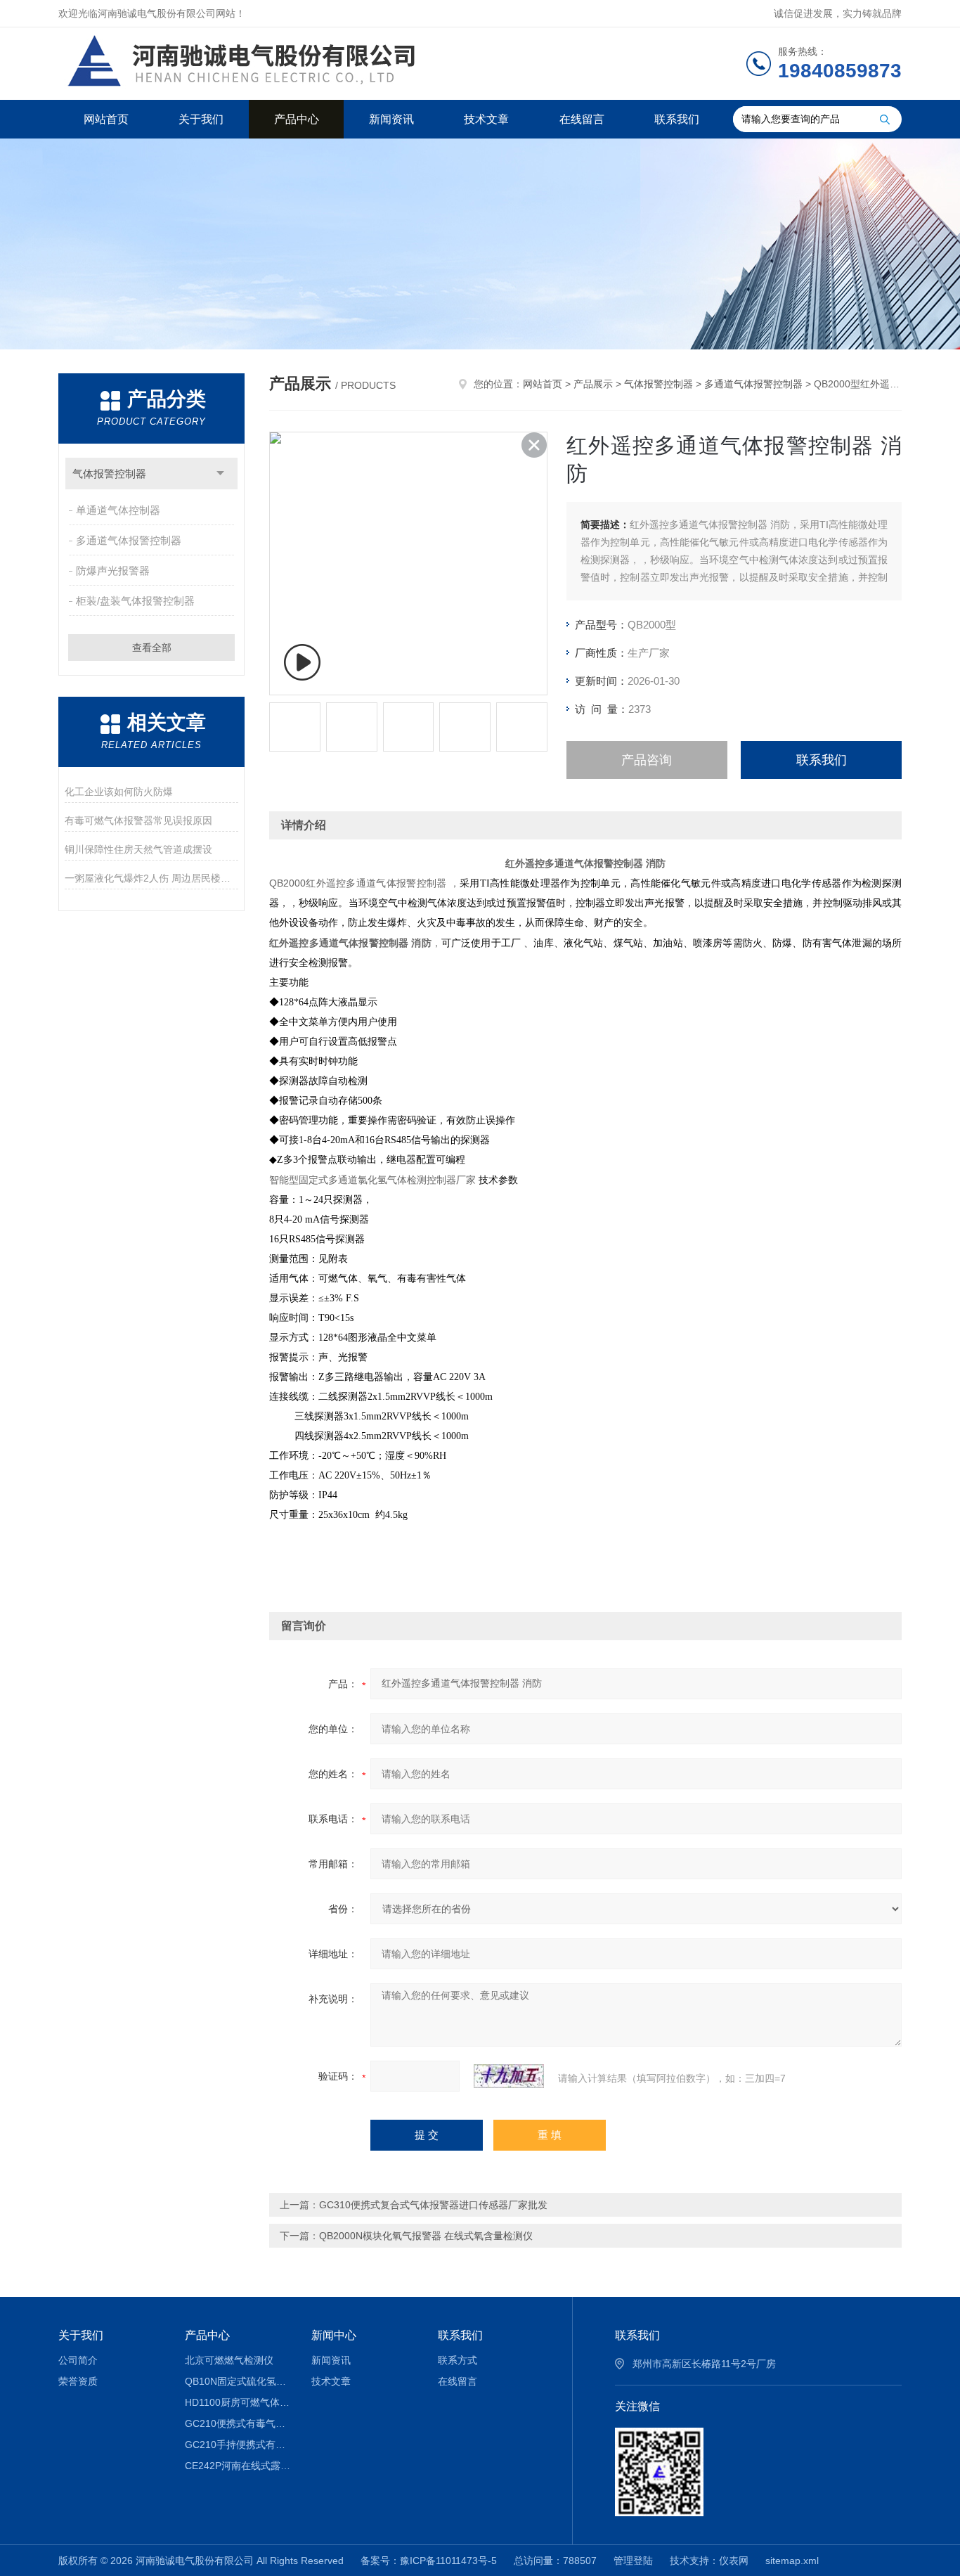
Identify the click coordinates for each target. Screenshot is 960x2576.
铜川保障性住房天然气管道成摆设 (138, 849)
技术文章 (486, 119)
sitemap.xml (792, 2561)
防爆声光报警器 (113, 571)
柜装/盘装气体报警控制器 (135, 601)
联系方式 (458, 2360)
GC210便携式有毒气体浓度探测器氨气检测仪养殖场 (238, 2423)
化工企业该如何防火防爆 (119, 792)
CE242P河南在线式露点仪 (238, 2466)
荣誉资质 (78, 2381)
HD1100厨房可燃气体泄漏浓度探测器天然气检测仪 (238, 2402)
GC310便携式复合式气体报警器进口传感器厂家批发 (433, 2205)
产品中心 (297, 119)
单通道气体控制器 (118, 510)
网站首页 (106, 119)
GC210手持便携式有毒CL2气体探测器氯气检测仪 (238, 2445)
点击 (220, 474)
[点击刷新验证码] (509, 2076)
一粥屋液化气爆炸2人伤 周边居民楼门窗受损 (151, 878)
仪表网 (734, 2561)
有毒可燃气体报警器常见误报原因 (138, 820)
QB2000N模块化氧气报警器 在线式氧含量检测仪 (426, 2236)
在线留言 (582, 119)
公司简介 (78, 2360)
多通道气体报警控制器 (129, 540)
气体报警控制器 (109, 474)
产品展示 (593, 384)
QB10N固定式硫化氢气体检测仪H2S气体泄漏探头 (238, 2381)
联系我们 (677, 119)
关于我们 (201, 119)
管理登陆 (633, 2561)
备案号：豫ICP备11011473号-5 (429, 2561)
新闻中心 (334, 2335)
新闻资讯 (391, 119)
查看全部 (152, 648)
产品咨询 (647, 760)
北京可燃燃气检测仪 (229, 2360)
